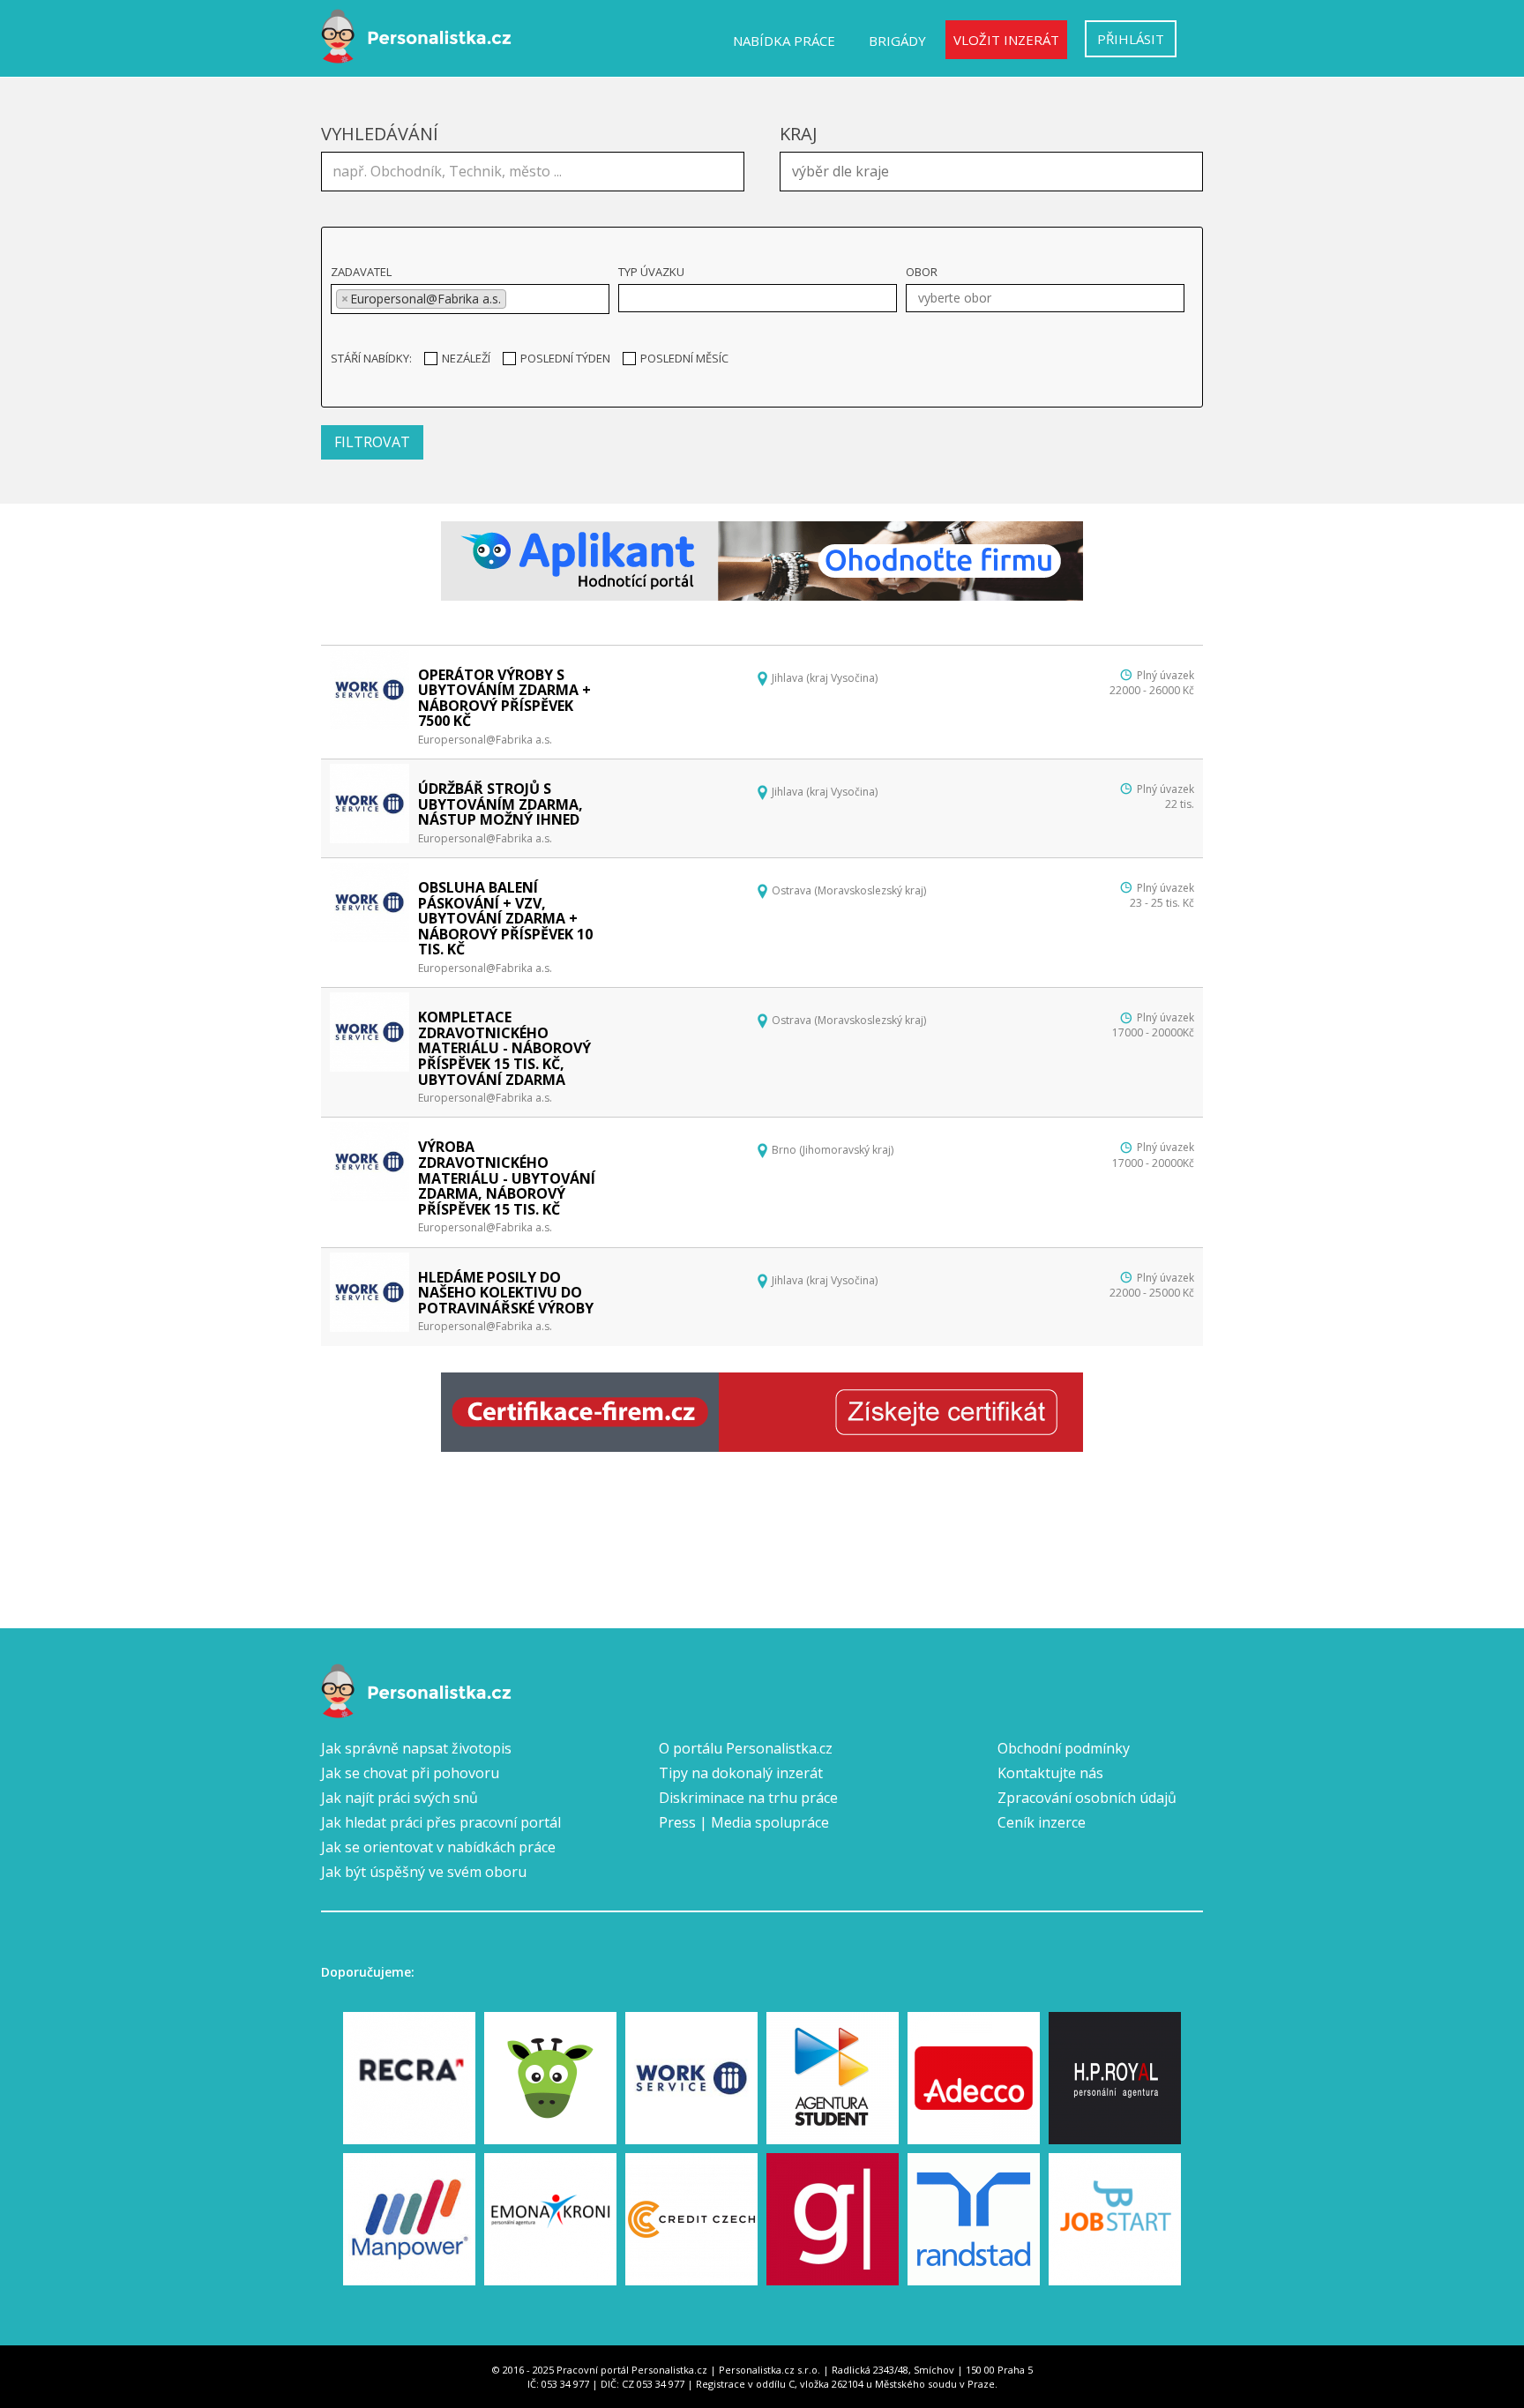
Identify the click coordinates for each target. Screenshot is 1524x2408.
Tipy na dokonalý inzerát (741, 1773)
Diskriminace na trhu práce (748, 1798)
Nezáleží (466, 358)
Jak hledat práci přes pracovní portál (441, 1822)
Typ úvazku (651, 272)
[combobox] (991, 172)
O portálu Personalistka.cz (746, 1748)
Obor (922, 272)
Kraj (799, 134)
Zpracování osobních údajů (1087, 1798)
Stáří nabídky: (371, 358)
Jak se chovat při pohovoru (410, 1773)
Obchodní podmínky (1064, 1748)
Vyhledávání (380, 134)
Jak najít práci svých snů (400, 1798)
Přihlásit (1131, 39)
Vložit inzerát (1006, 40)
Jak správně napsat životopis (416, 1748)
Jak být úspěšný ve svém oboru (424, 1872)
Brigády (897, 41)
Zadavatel (361, 272)
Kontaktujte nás (1050, 1773)
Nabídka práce (784, 41)
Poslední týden (565, 358)
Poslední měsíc (684, 358)
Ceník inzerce (1042, 1822)
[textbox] (996, 169)
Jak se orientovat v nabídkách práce (438, 1847)
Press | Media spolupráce (744, 1822)
